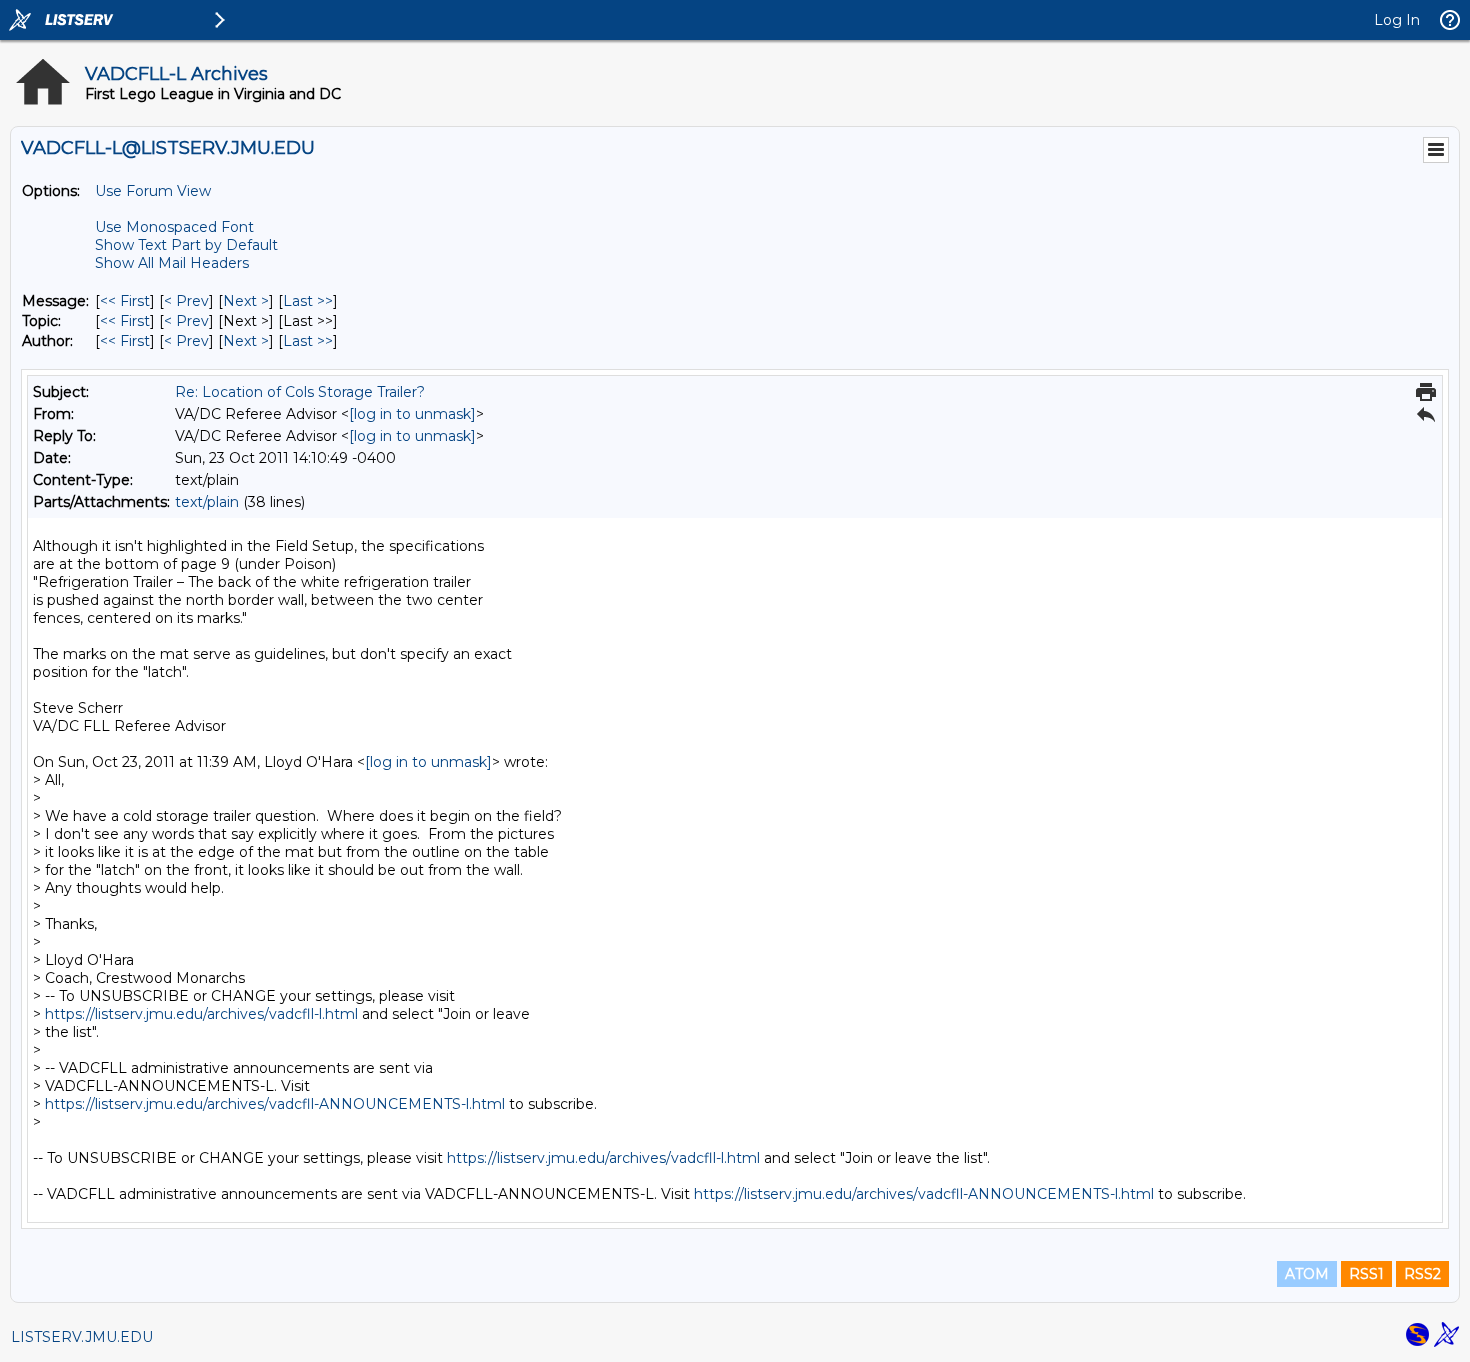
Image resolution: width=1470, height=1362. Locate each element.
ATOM (1307, 1274)
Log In (1397, 20)
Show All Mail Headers (172, 263)
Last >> (308, 301)
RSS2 (1422, 1274)
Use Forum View (153, 191)
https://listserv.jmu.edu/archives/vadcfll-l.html (201, 1014)
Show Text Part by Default (186, 245)
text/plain (207, 502)
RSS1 (1366, 1274)
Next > (246, 301)
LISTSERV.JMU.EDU (82, 1337)
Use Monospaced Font (174, 227)
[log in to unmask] (412, 414)
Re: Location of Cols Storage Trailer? (300, 392)
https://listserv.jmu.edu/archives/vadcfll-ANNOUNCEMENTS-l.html (275, 1104)
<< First (125, 301)
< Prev (186, 301)
